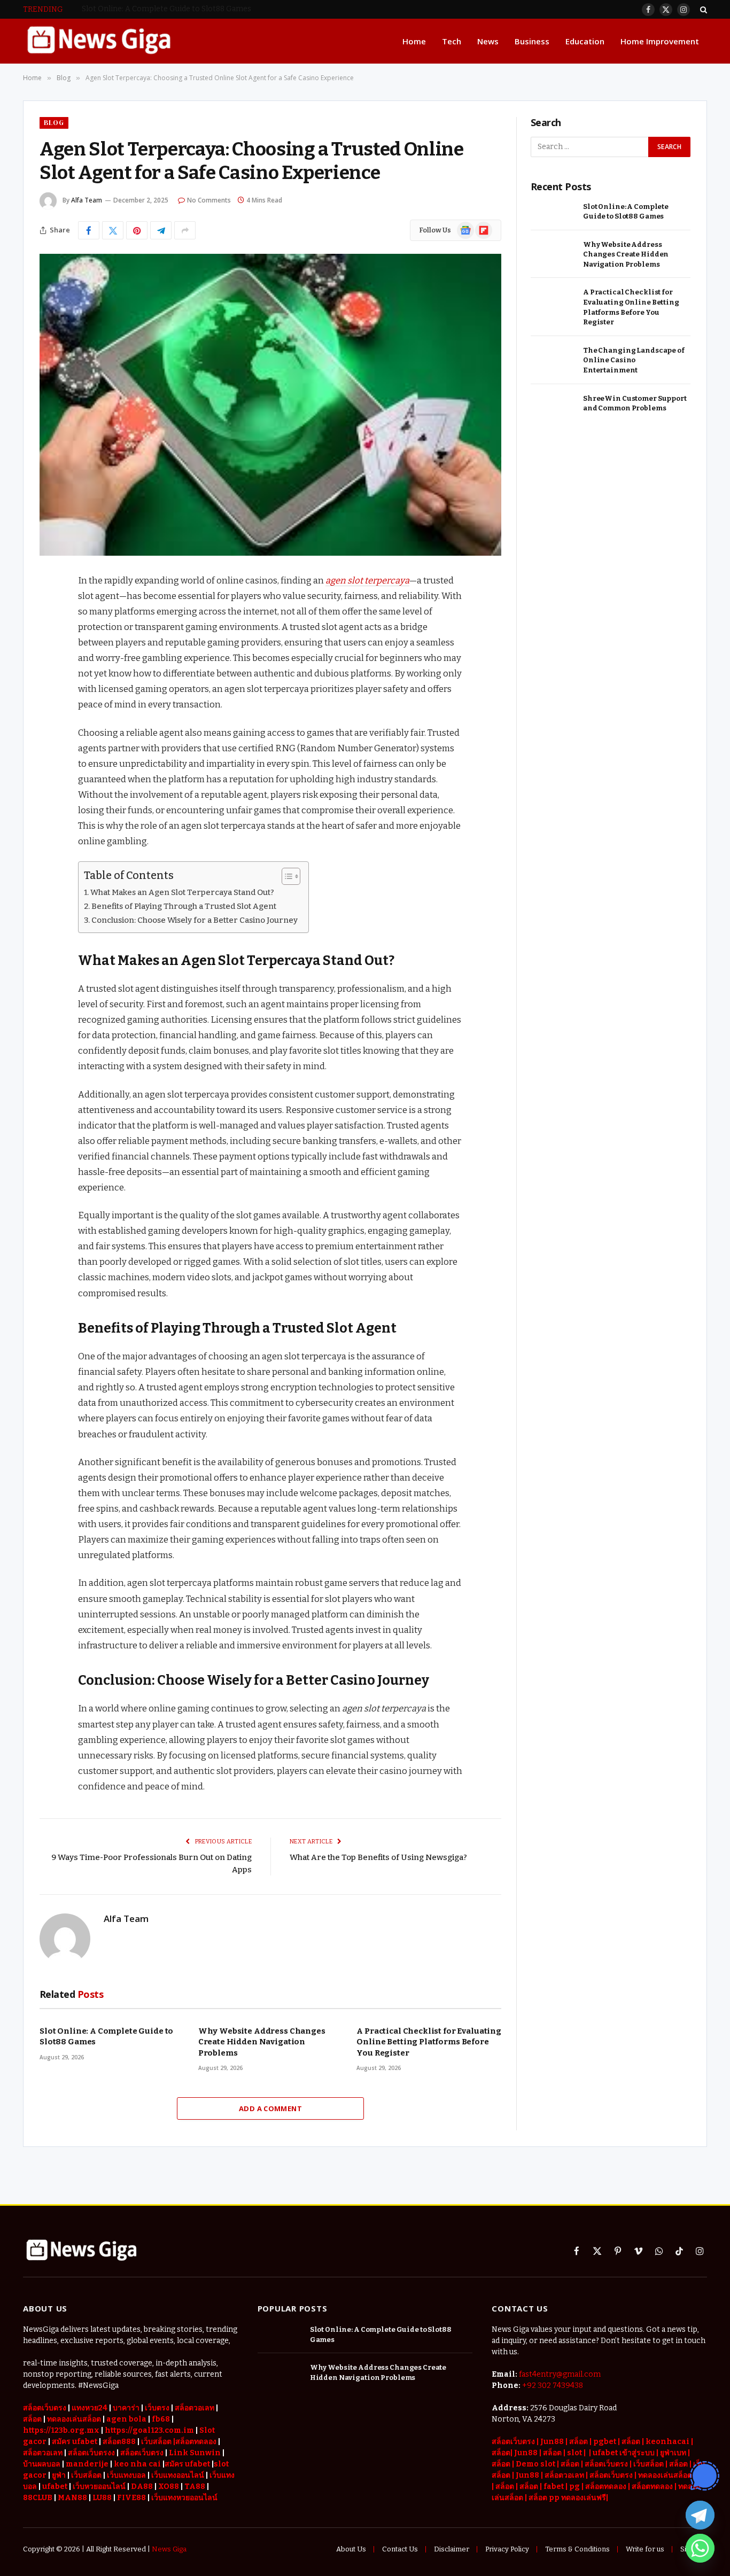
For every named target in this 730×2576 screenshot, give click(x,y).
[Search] (702, 9)
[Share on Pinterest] (137, 230)
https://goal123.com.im (149, 2430)
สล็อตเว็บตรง (45, 2408)
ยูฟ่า (59, 2475)
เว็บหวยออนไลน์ (99, 2486)
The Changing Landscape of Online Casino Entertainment (634, 360)
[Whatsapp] (700, 2548)
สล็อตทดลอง (607, 2486)
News (488, 41)
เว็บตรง (157, 2408)
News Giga (169, 2549)
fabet (554, 2486)
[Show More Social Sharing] (185, 230)
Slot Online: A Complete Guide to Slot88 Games (106, 2036)
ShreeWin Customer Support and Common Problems (635, 403)
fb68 (161, 2419)
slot (574, 2453)
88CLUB (38, 2498)
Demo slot (535, 2464)
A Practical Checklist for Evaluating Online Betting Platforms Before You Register (429, 2042)
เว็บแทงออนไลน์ (178, 2475)
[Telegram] (700, 2515)
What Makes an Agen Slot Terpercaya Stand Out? (182, 892)
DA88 (142, 2486)
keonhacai (668, 2442)
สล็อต (631, 2442)
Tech (452, 41)
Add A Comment (270, 2108)
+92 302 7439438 (553, 2386)
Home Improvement (660, 41)
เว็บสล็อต (86, 2475)
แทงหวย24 (90, 2408)
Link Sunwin (195, 2453)
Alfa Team (87, 200)
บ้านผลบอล (42, 2464)
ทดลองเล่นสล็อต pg (671, 2475)
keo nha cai (137, 2464)
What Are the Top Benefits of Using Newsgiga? (378, 1857)
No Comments (209, 200)
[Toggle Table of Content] (286, 876)
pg (574, 2486)
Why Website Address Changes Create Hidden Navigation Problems (201, 9)
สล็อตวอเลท (195, 2408)
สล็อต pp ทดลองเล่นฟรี (567, 2498)
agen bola (126, 2419)
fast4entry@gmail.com (560, 2374)
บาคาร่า (126, 2408)
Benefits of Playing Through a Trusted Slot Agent (184, 906)
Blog (54, 123)
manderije (87, 2464)
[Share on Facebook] (89, 230)
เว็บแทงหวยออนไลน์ (184, 2498)
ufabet (55, 2486)
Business (532, 41)
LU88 (102, 2498)
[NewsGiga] (99, 41)
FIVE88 (131, 2498)
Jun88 (552, 2442)
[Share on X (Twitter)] (113, 230)
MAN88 (72, 2498)
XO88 (169, 2486)
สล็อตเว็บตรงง (91, 2453)
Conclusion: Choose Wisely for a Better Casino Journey (195, 920)
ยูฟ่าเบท (673, 2453)
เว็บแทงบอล (126, 2475)
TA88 (195, 2486)
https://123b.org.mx (61, 2430)
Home (414, 41)
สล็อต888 (119, 2442)
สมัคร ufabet (75, 2442)
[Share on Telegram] (161, 230)
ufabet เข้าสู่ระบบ (624, 2453)
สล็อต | (581, 2442)
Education (585, 41)
